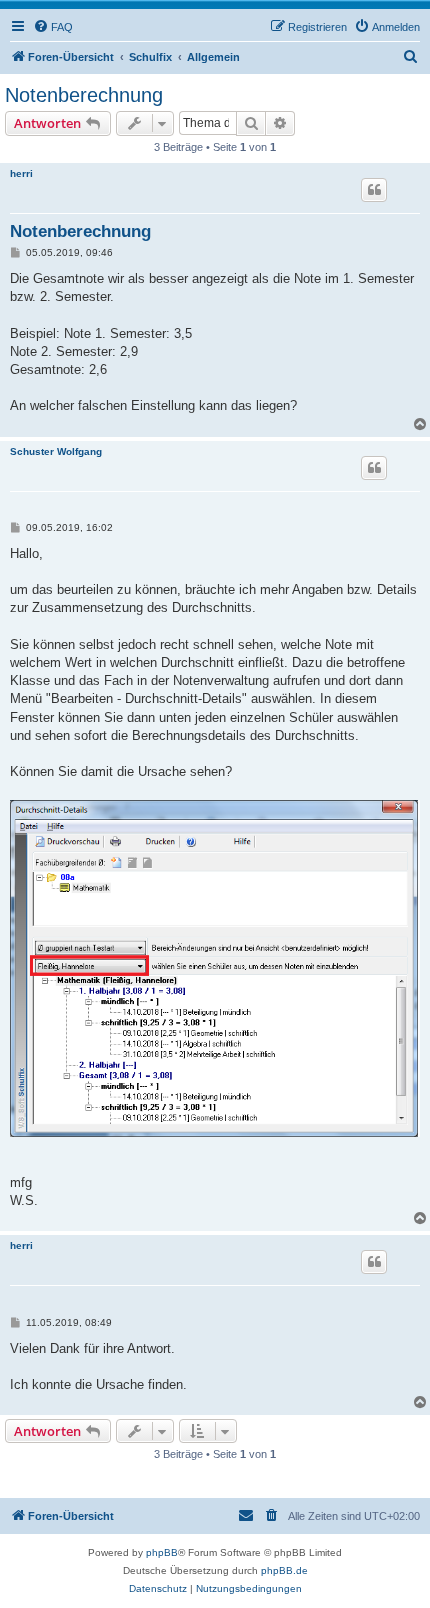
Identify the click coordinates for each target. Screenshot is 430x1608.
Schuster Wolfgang (56, 451)
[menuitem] (53, 27)
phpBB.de (284, 1570)
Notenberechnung (84, 95)
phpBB (162, 1552)
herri (21, 173)
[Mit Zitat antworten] (374, 190)
